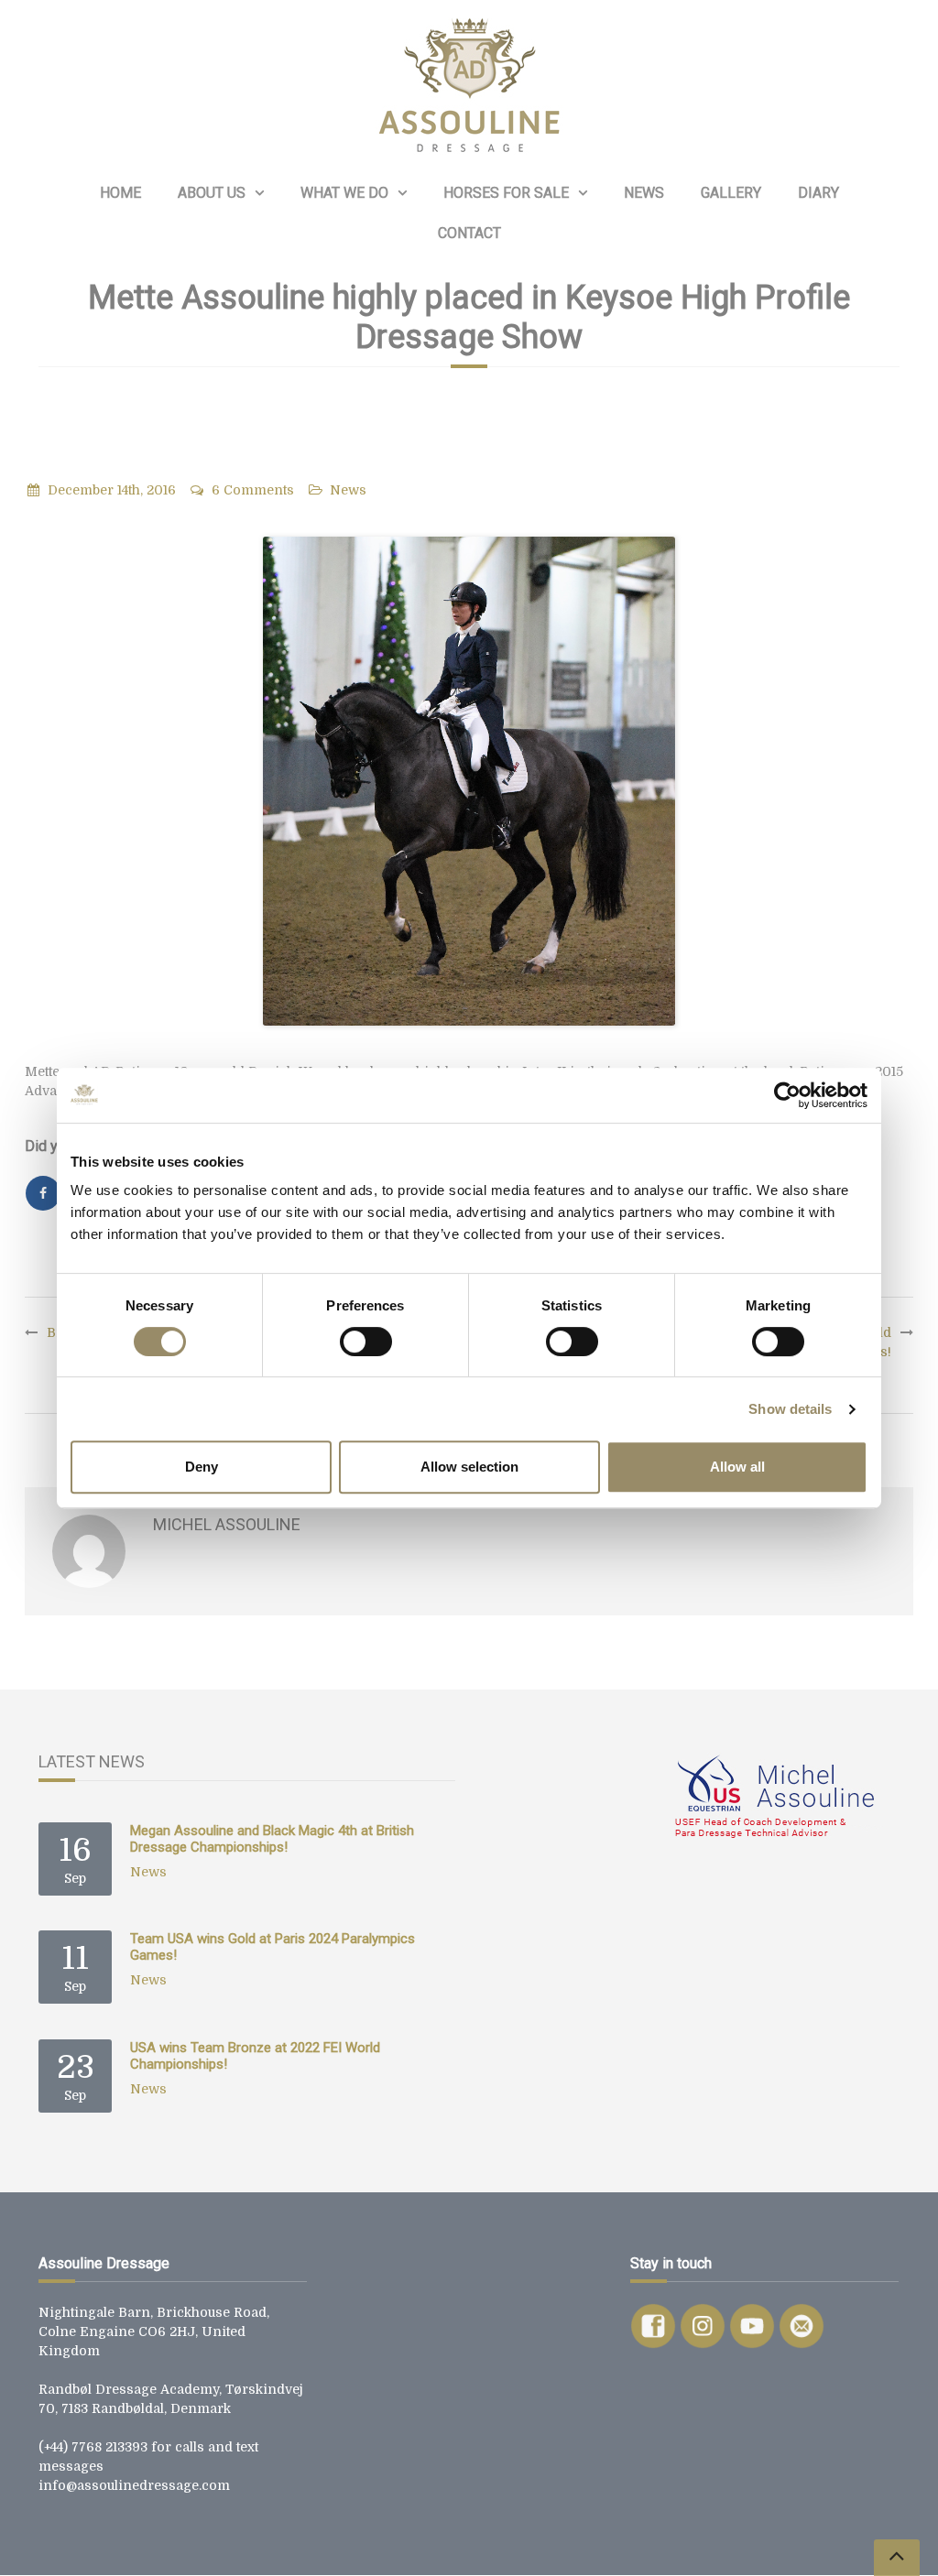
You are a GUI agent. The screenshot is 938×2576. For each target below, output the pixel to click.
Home (120, 193)
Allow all (737, 1467)
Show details (790, 1409)
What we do (344, 193)
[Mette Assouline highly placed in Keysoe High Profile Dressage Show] (469, 781)
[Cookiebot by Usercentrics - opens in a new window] (787, 1095)
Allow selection (469, 1467)
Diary (818, 193)
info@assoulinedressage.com (134, 2485)
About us (212, 193)
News (644, 193)
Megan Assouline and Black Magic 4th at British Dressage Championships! (272, 1839)
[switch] (366, 1342)
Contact (469, 233)
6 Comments (253, 490)
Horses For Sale (506, 193)
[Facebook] (43, 1193)
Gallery (731, 193)
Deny (202, 1467)
